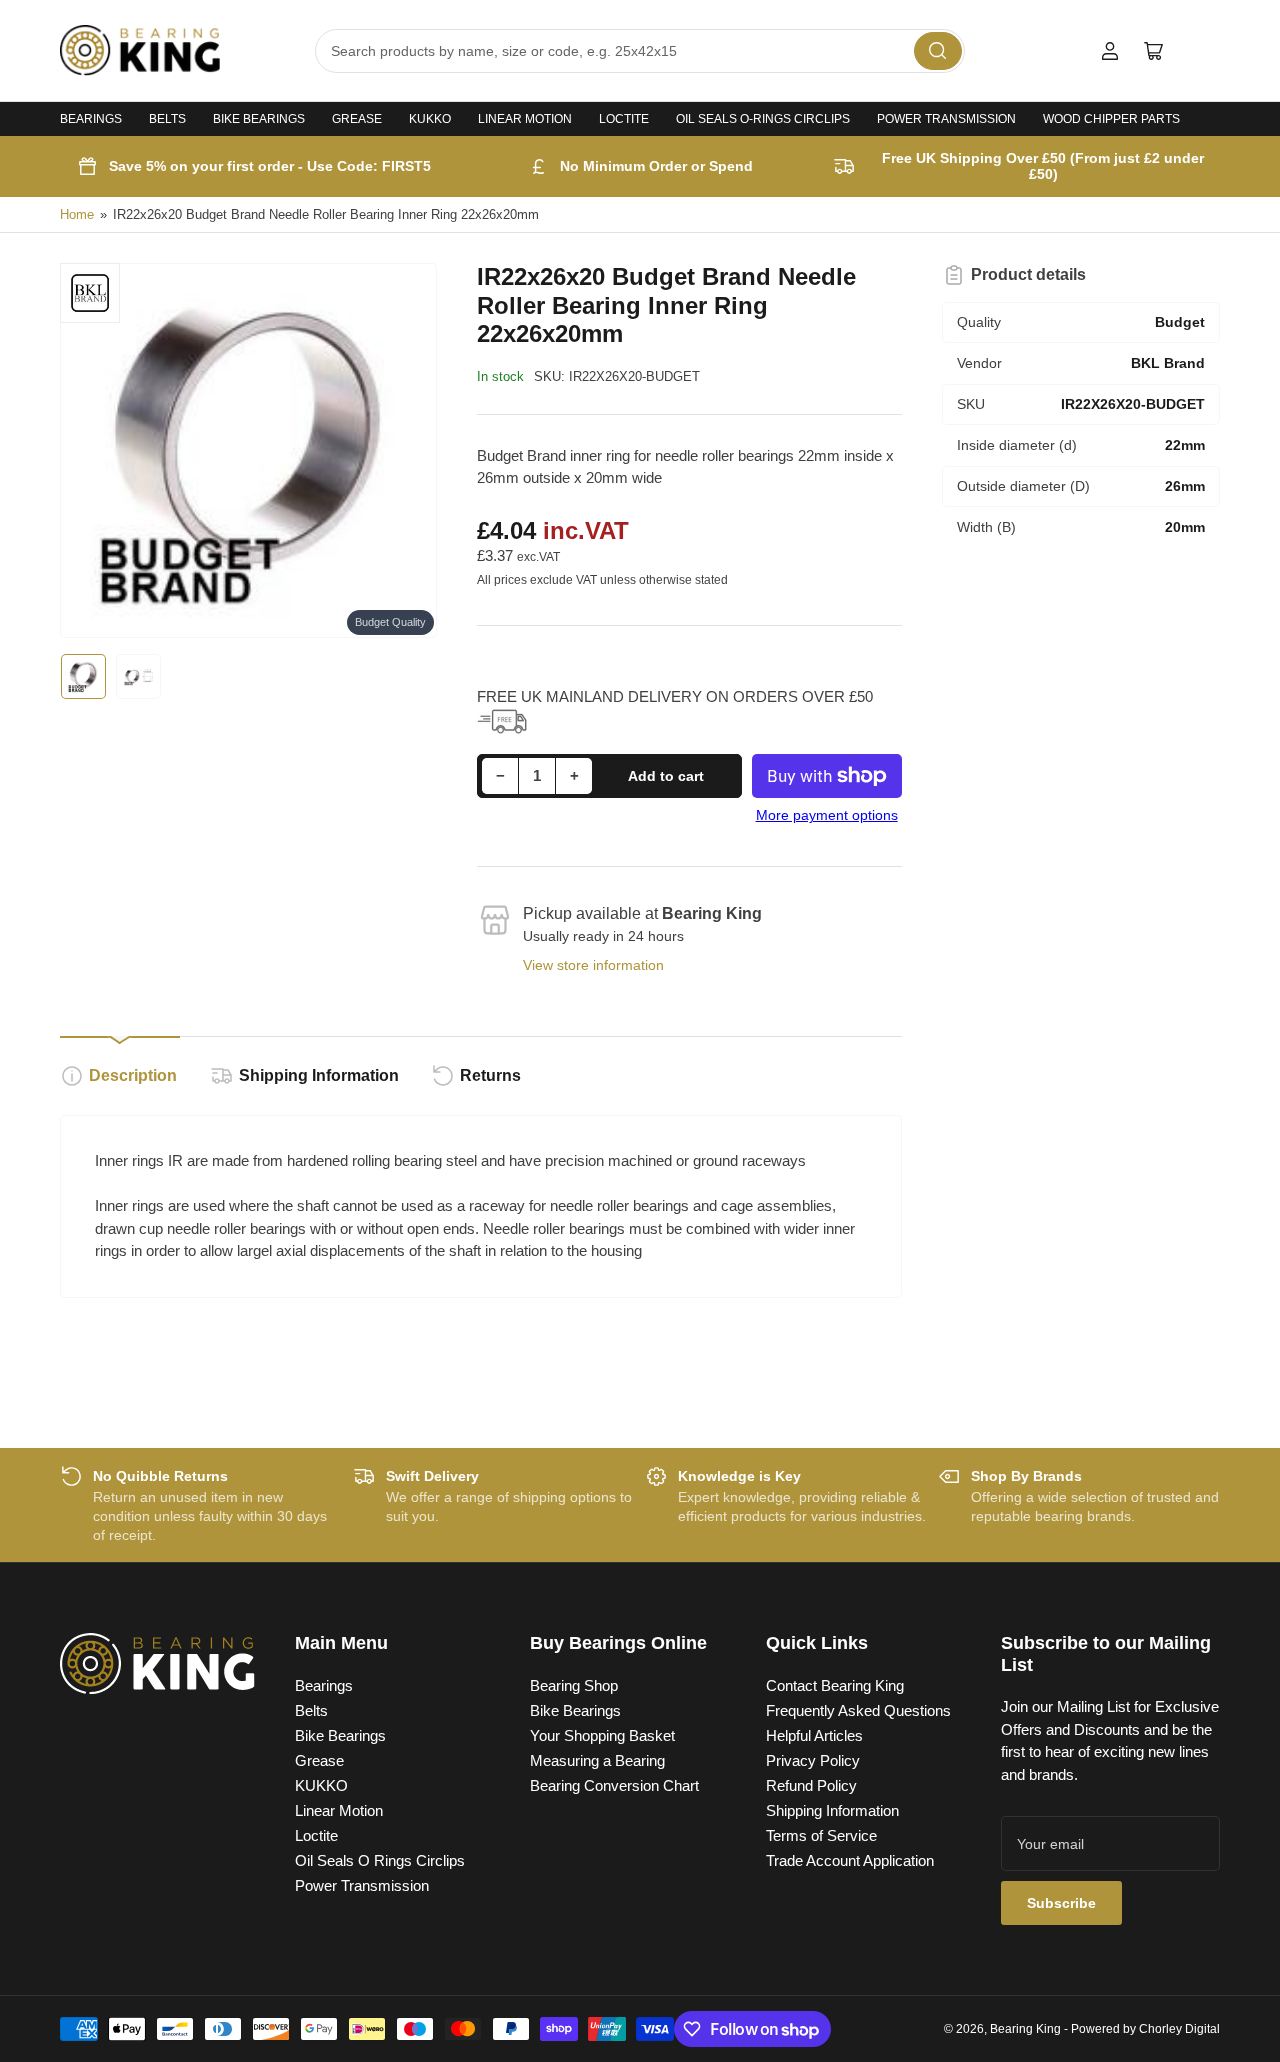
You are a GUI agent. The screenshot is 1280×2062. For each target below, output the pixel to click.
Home (77, 214)
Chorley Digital (1179, 2029)
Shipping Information (319, 1075)
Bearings (91, 119)
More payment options (827, 815)
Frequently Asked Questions (858, 1710)
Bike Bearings (259, 119)
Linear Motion (525, 119)
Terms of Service (821, 1835)
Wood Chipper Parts (1111, 119)
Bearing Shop (574, 1685)
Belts (167, 119)
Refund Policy (811, 1785)
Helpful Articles (814, 1735)
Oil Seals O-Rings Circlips (763, 119)
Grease (357, 119)
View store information (593, 965)
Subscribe (1061, 1903)
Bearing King (1025, 2029)
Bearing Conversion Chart (614, 1785)
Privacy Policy (813, 1760)
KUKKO (430, 119)
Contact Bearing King (835, 1685)
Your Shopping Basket (602, 1735)
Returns (490, 1075)
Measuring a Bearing (597, 1760)
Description (133, 1075)
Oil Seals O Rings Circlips (380, 1860)
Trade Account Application (850, 1860)
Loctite (624, 119)
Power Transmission (946, 119)
